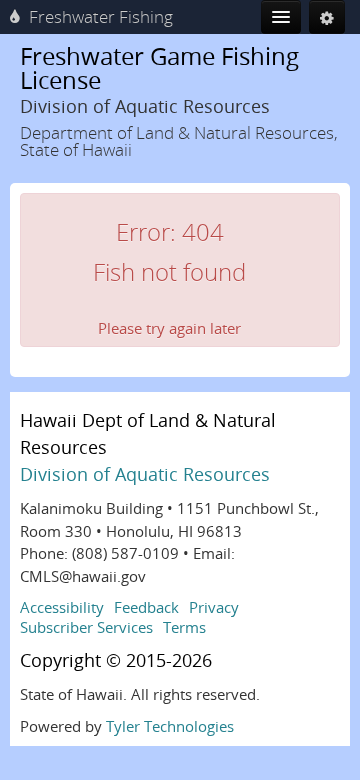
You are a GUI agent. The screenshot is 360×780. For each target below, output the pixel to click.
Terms (184, 627)
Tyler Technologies (170, 726)
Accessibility (62, 607)
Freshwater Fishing (101, 17)
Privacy (214, 607)
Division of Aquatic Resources (145, 474)
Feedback (146, 607)
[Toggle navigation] (327, 17)
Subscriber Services (86, 627)
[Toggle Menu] (281, 17)
